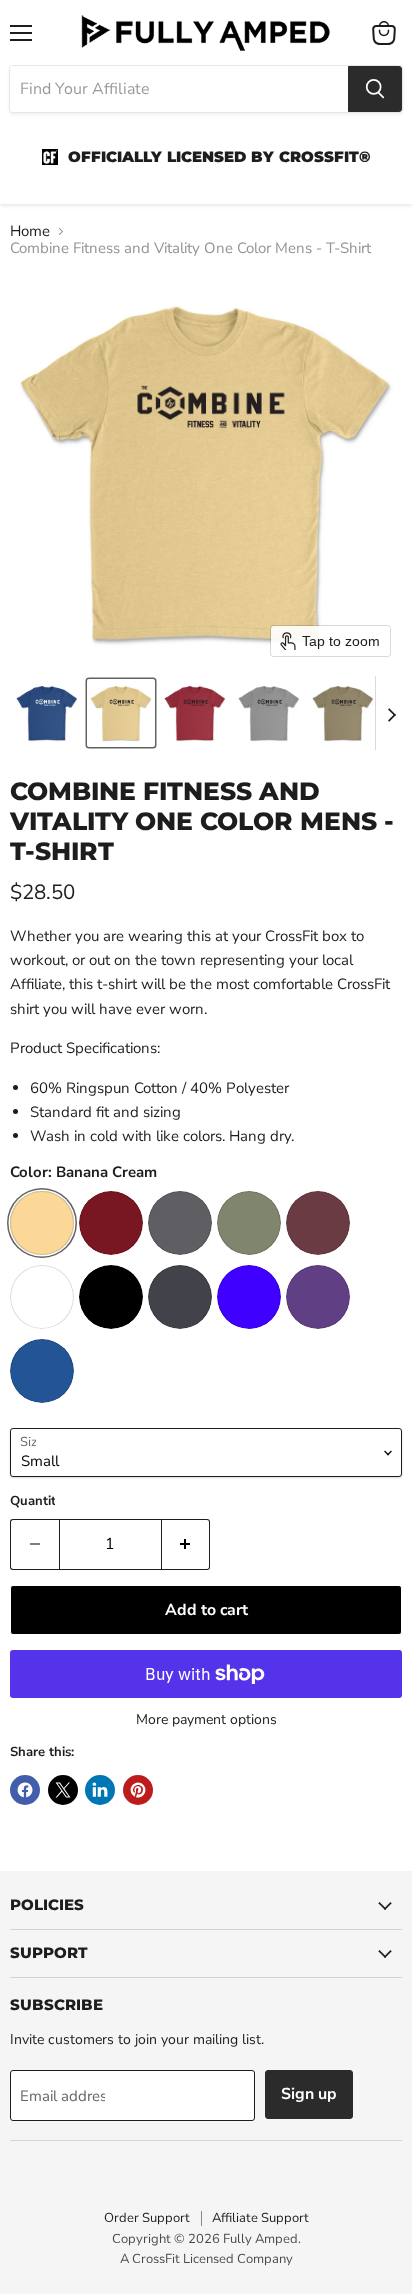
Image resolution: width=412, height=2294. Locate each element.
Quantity (36, 1501)
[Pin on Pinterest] (138, 1790)
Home (30, 231)
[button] (47, 713)
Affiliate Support (260, 2218)
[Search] (375, 89)
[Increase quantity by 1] (186, 1544)
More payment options (206, 1720)
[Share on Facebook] (25, 1790)
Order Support (147, 2218)
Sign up (309, 2094)
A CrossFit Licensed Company (206, 2259)
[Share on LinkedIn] (100, 1790)
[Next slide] (391, 713)
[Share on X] (63, 1790)
